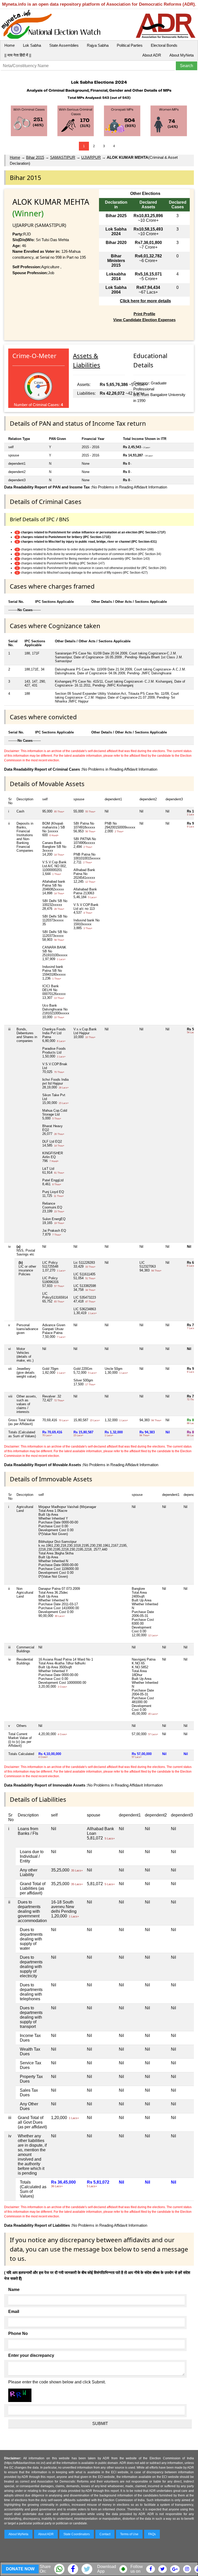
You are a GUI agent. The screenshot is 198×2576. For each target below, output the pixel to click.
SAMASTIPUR (63, 157)
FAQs (152, 2534)
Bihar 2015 (35, 157)
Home (10, 45)
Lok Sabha (32, 45)
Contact (105, 2534)
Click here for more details (145, 301)
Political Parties (130, 45)
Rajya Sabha (98, 45)
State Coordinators (77, 2534)
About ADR (152, 55)
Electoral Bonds (164, 45)
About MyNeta (181, 55)
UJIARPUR (91, 157)
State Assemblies (64, 45)
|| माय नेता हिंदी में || (18, 55)
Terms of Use (129, 2534)
